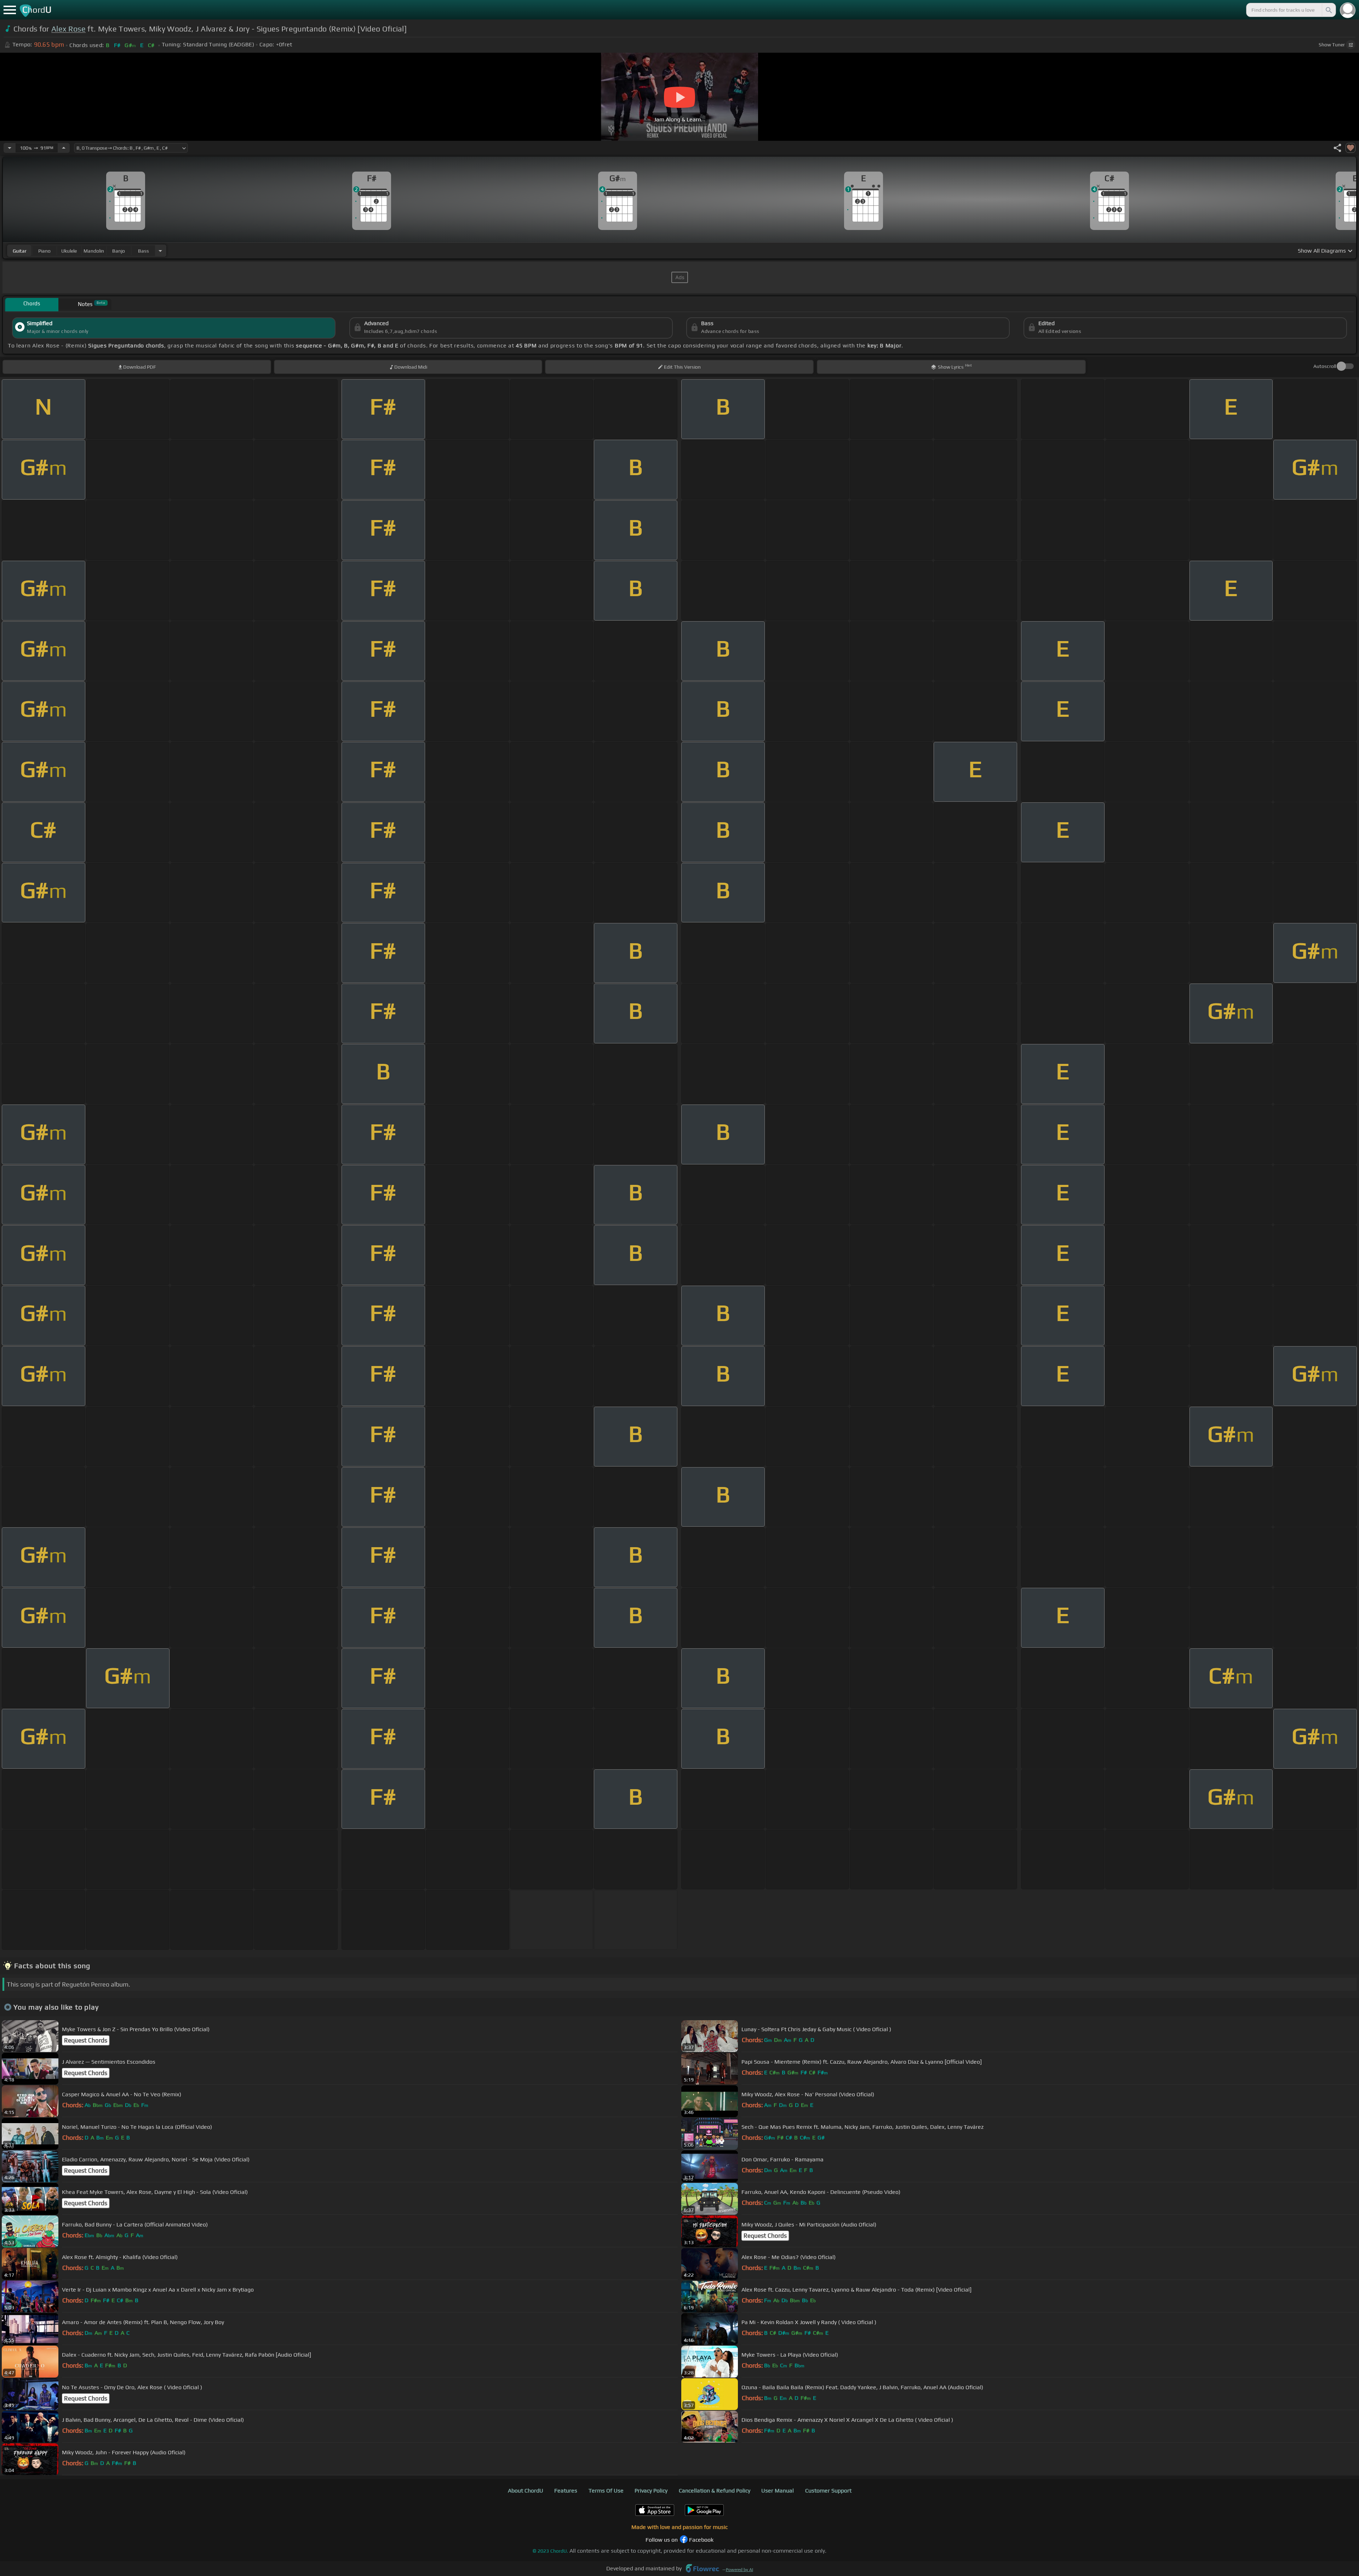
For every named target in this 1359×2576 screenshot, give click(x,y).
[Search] (1328, 10)
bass (144, 251)
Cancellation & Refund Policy (715, 2491)
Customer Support (828, 2491)
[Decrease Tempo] (10, 148)
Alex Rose (68, 29)
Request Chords (86, 2040)
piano (44, 251)
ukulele (69, 251)
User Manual (778, 2491)
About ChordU (526, 2491)
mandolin (94, 251)
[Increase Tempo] (64, 148)
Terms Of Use (606, 2491)
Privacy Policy (651, 2491)
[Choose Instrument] (160, 251)
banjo (119, 251)
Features (566, 2491)
